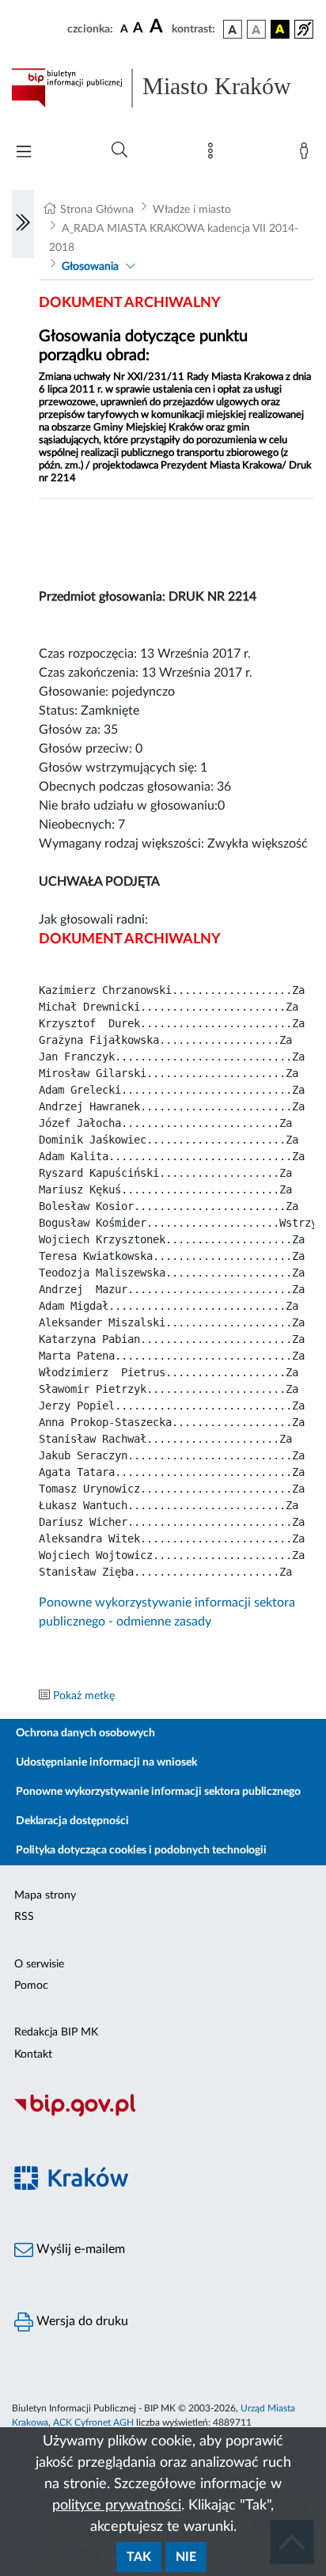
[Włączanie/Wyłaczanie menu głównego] (24, 153)
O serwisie (39, 1964)
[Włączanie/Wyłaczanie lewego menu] (23, 224)
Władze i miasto (192, 210)
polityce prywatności (117, 2506)
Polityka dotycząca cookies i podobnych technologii (141, 1850)
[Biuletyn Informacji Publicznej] (163, 2115)
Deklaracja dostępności (72, 1821)
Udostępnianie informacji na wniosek (106, 1762)
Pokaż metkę (84, 1696)
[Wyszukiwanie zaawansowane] (119, 150)
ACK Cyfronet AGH (93, 2422)
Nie (186, 2557)
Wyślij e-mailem (79, 2249)
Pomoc (31, 1986)
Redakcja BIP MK (56, 2032)
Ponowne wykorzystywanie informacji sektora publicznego (158, 1792)
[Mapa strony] (214, 154)
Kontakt (33, 2054)
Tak (139, 2557)
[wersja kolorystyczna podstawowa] (233, 29)
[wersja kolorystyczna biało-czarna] (256, 29)
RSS (24, 1917)
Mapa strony (45, 1895)
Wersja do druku (81, 2321)
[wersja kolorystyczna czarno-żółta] (280, 29)
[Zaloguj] (307, 154)
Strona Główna (97, 210)
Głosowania (90, 267)
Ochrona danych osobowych (85, 1733)
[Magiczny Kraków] (163, 2188)
